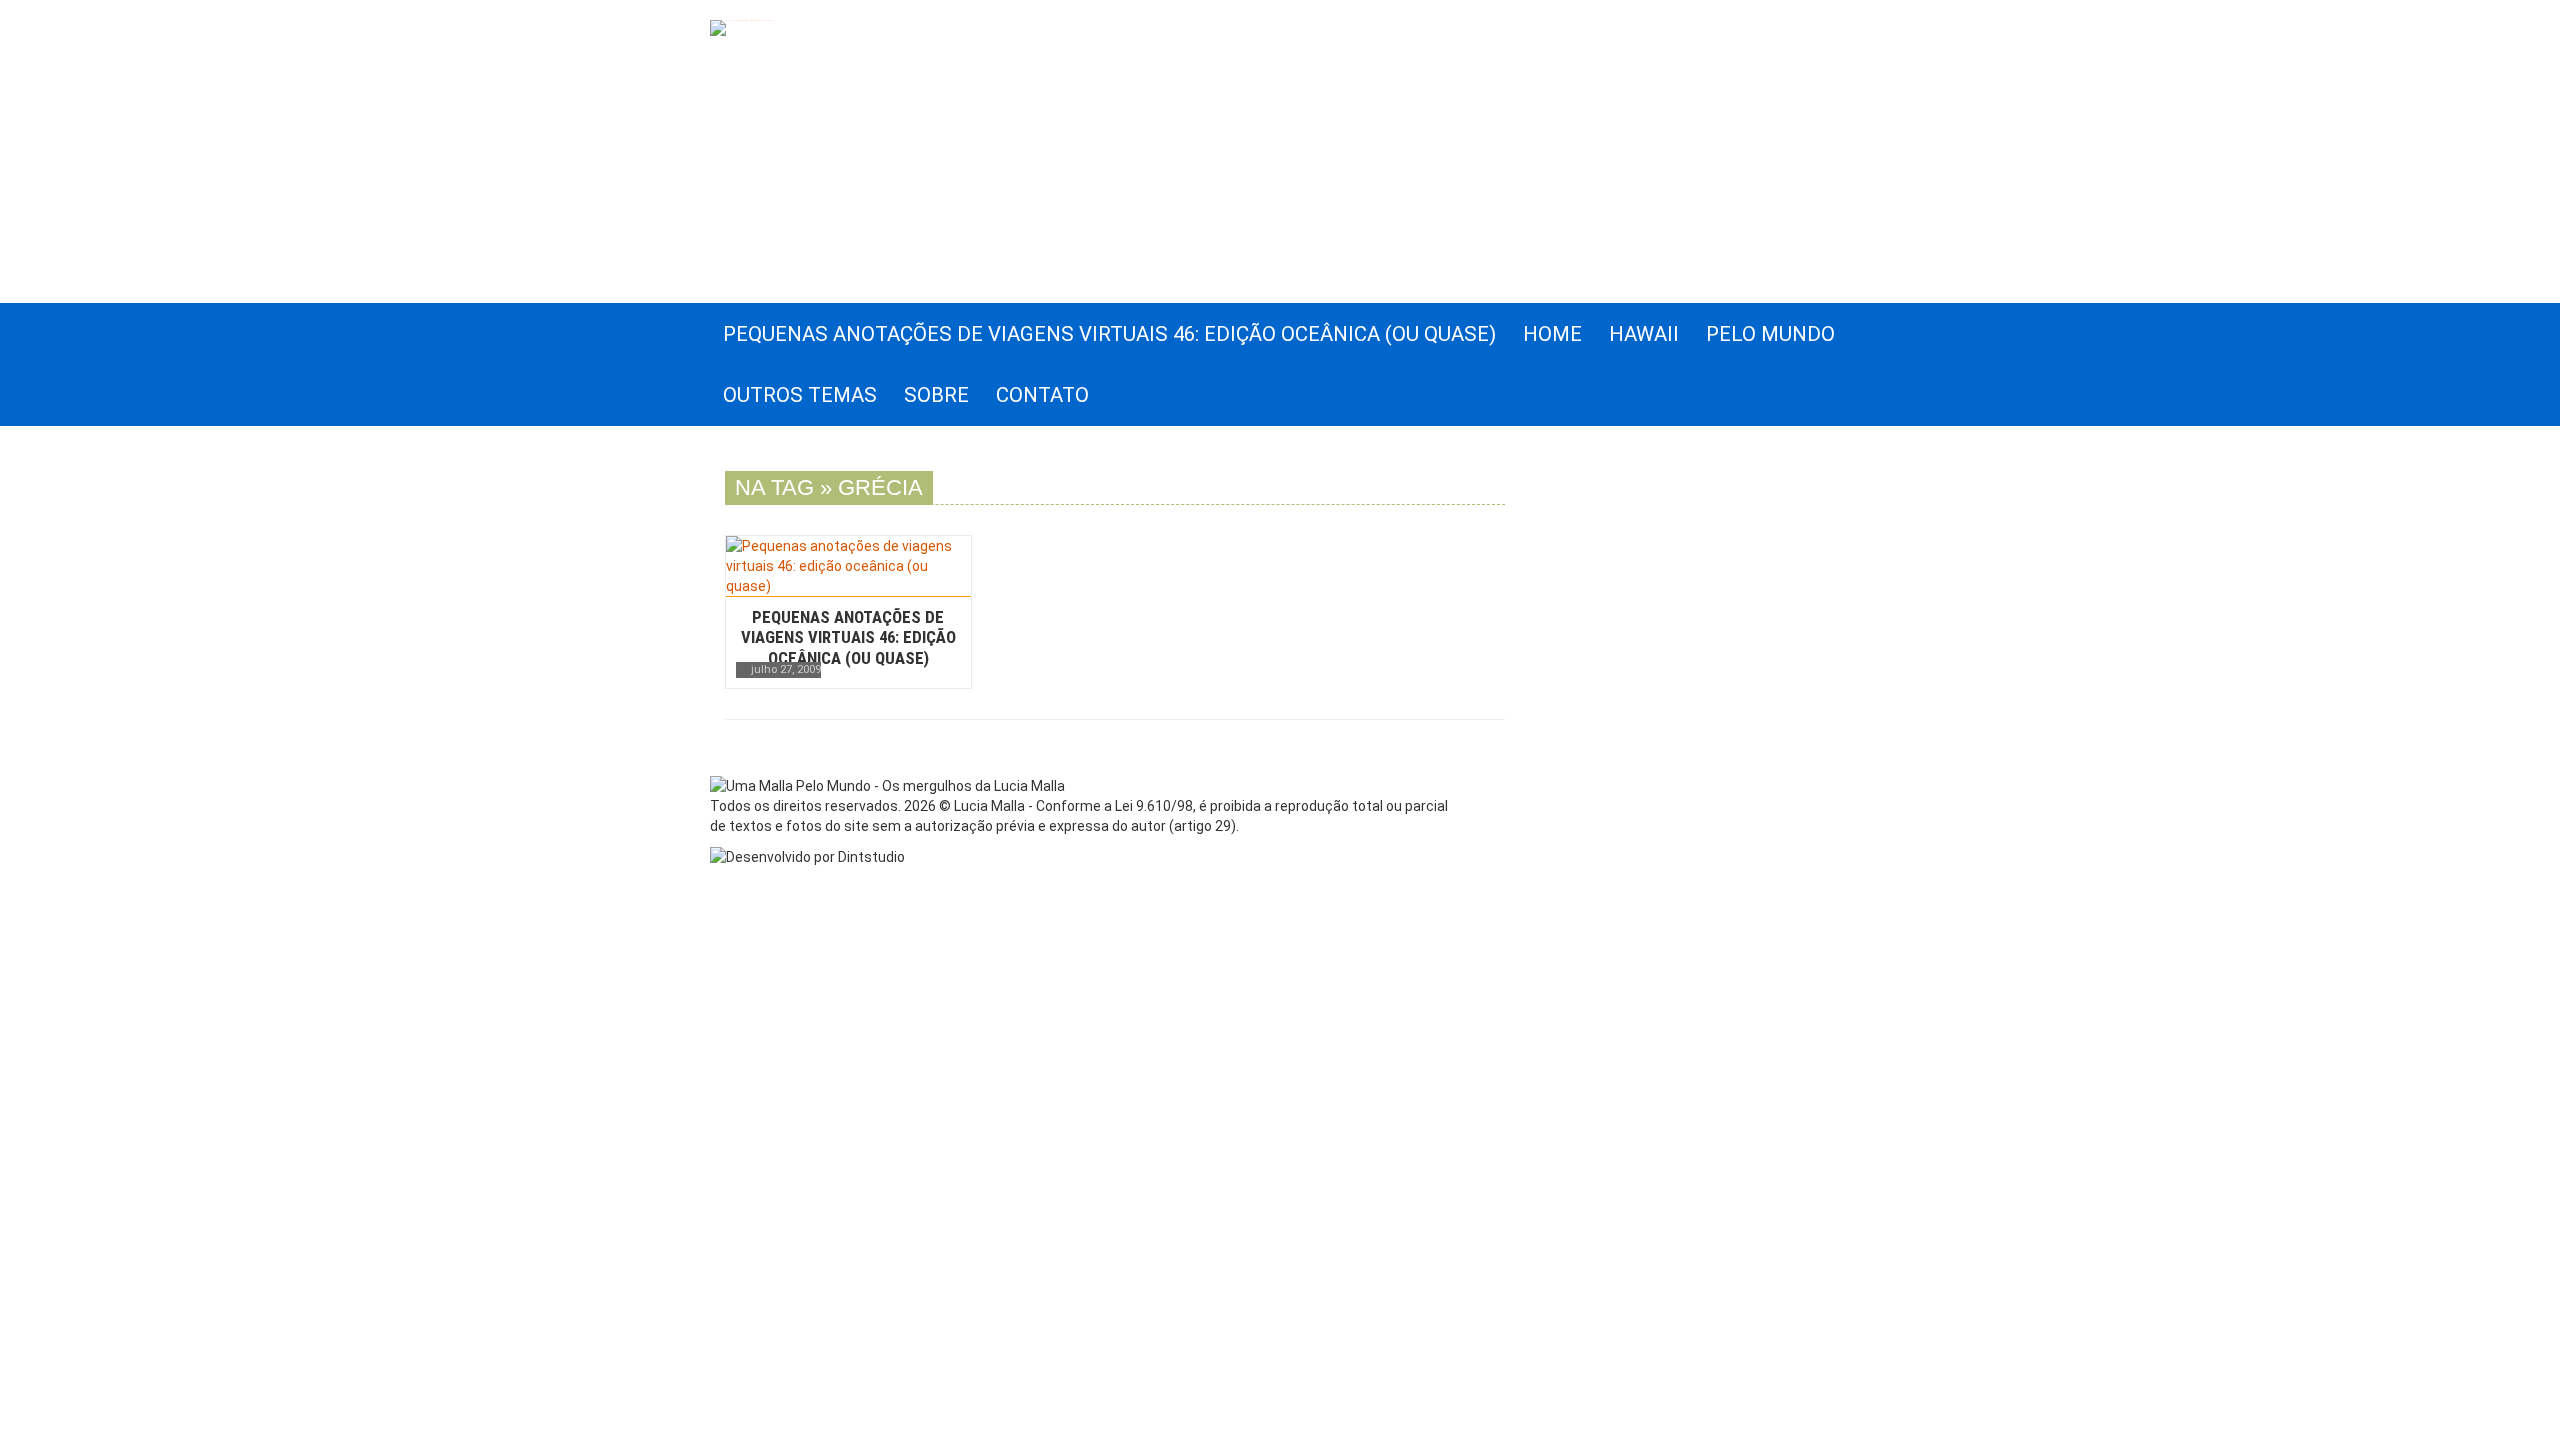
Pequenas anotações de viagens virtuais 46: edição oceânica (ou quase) (848, 637)
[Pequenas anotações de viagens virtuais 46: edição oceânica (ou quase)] (848, 566)
